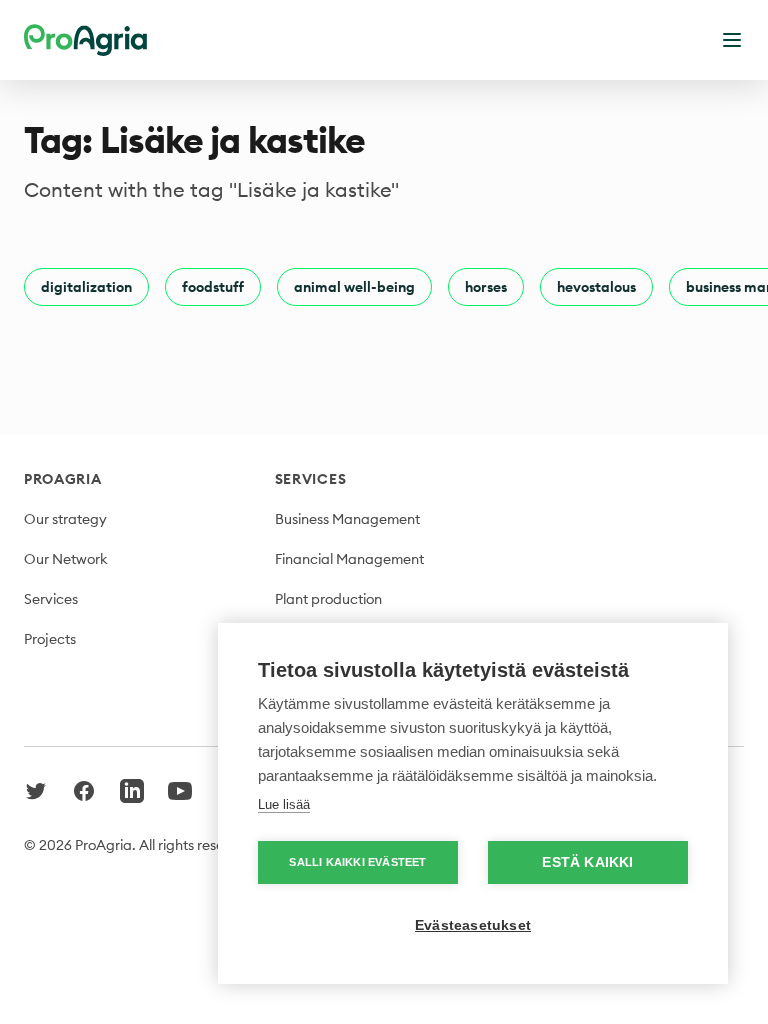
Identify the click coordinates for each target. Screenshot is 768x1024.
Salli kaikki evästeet (357, 862)
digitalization (86, 287)
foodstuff (213, 287)
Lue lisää (284, 804)
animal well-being (354, 287)
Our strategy (65, 519)
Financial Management (349, 559)
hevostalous (596, 287)
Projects (50, 639)
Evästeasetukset (473, 925)
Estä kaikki (587, 862)
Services (51, 599)
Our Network (66, 559)
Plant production (328, 599)
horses (486, 287)
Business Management (347, 519)
